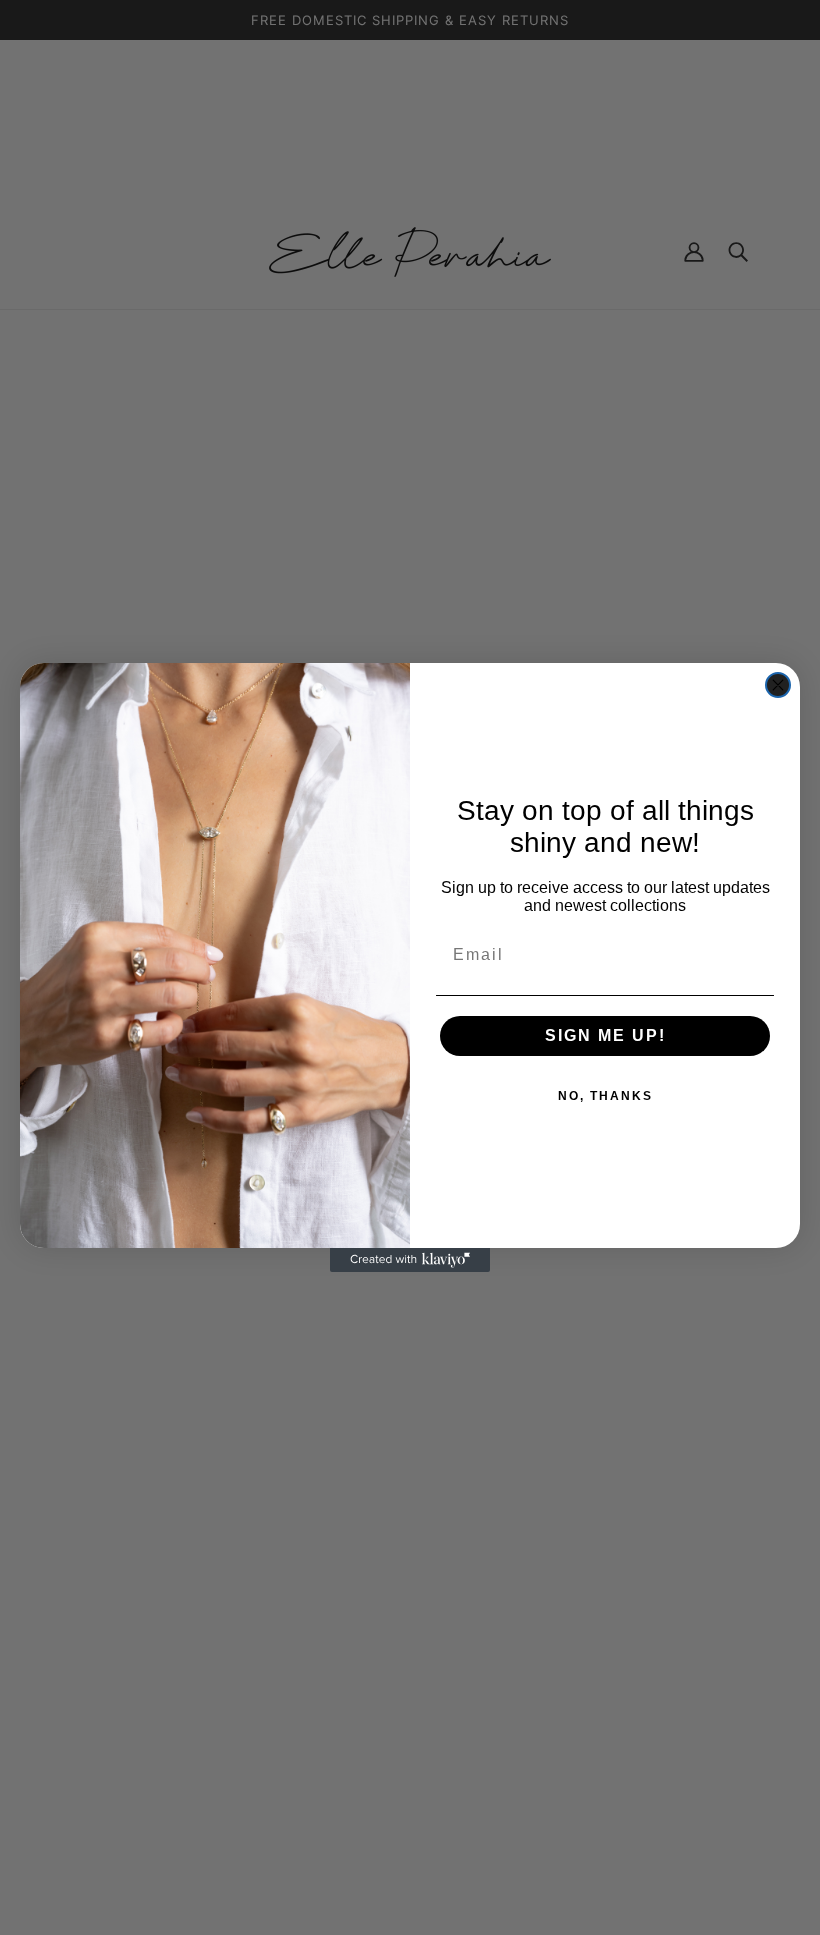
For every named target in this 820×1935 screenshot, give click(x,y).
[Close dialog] (778, 685)
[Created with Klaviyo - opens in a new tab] (410, 1260)
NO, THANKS (605, 1096)
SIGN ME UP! (605, 1035)
